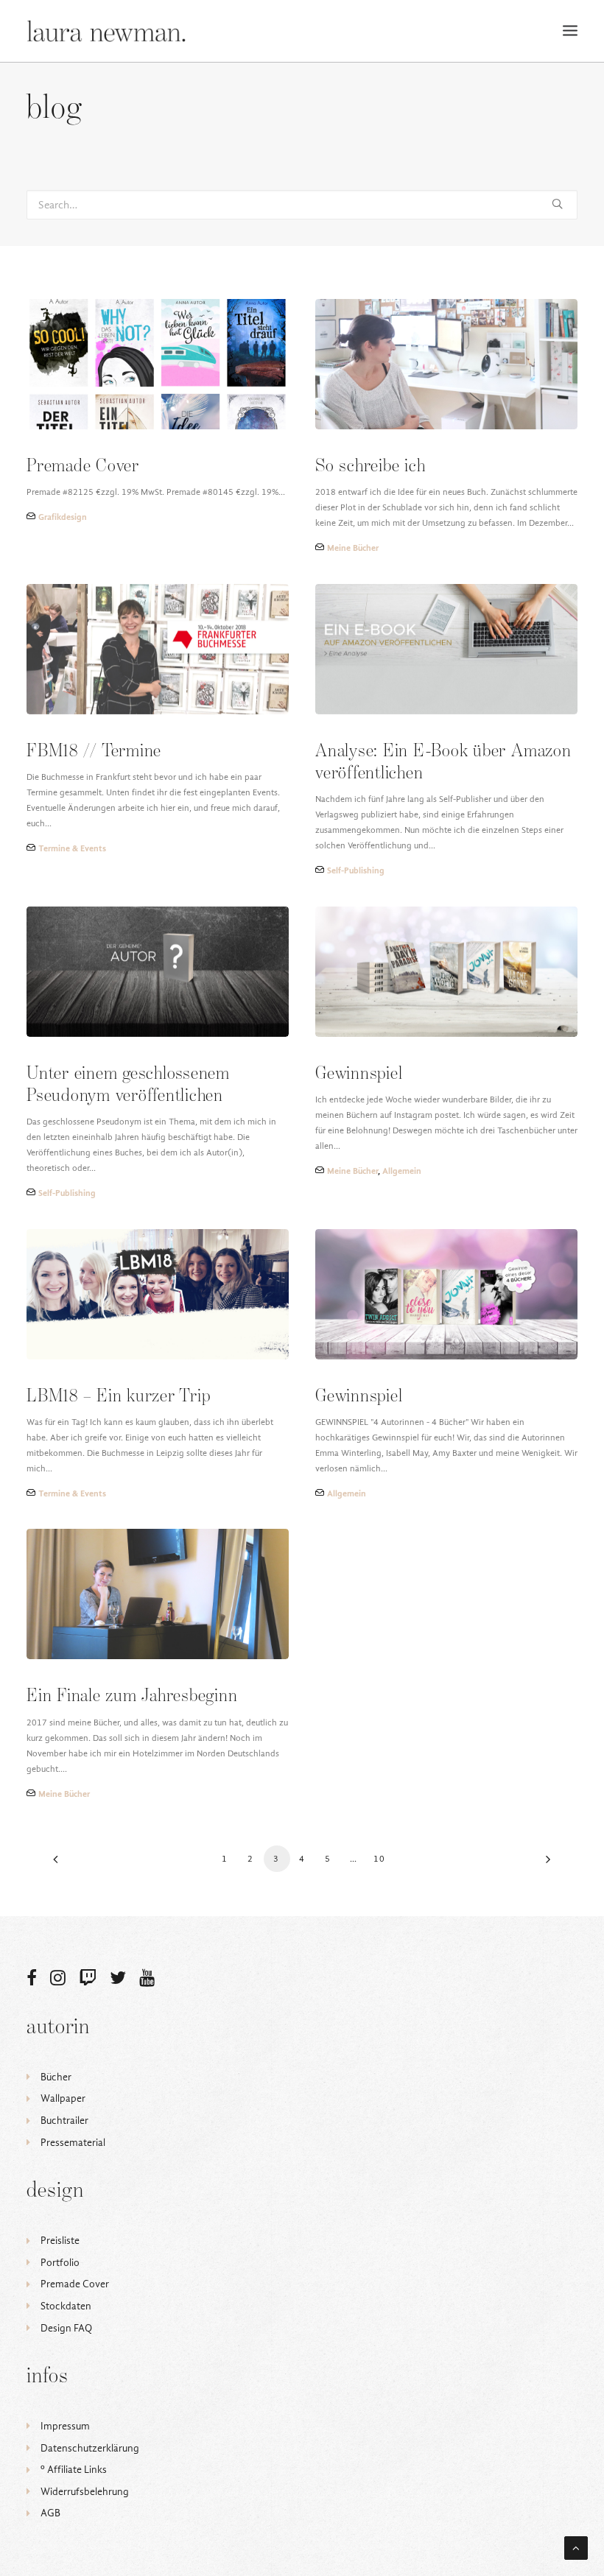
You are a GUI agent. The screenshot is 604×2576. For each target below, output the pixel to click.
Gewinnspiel (359, 1074)
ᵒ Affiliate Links (74, 2470)
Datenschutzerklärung (90, 2448)
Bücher (56, 2077)
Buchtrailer (64, 2121)
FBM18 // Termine (94, 752)
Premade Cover (83, 467)
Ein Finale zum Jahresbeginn (132, 1696)
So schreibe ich (370, 467)
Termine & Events (72, 848)
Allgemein (402, 1171)
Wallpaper (63, 2098)
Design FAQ (66, 2328)
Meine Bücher (353, 548)
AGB (50, 2513)
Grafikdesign (63, 517)
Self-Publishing (356, 870)
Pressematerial (73, 2143)
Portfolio (60, 2263)
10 (379, 1859)
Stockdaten (66, 2306)
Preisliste (60, 2241)
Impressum (65, 2426)
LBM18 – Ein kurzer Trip (118, 1397)
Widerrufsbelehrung (85, 2492)
